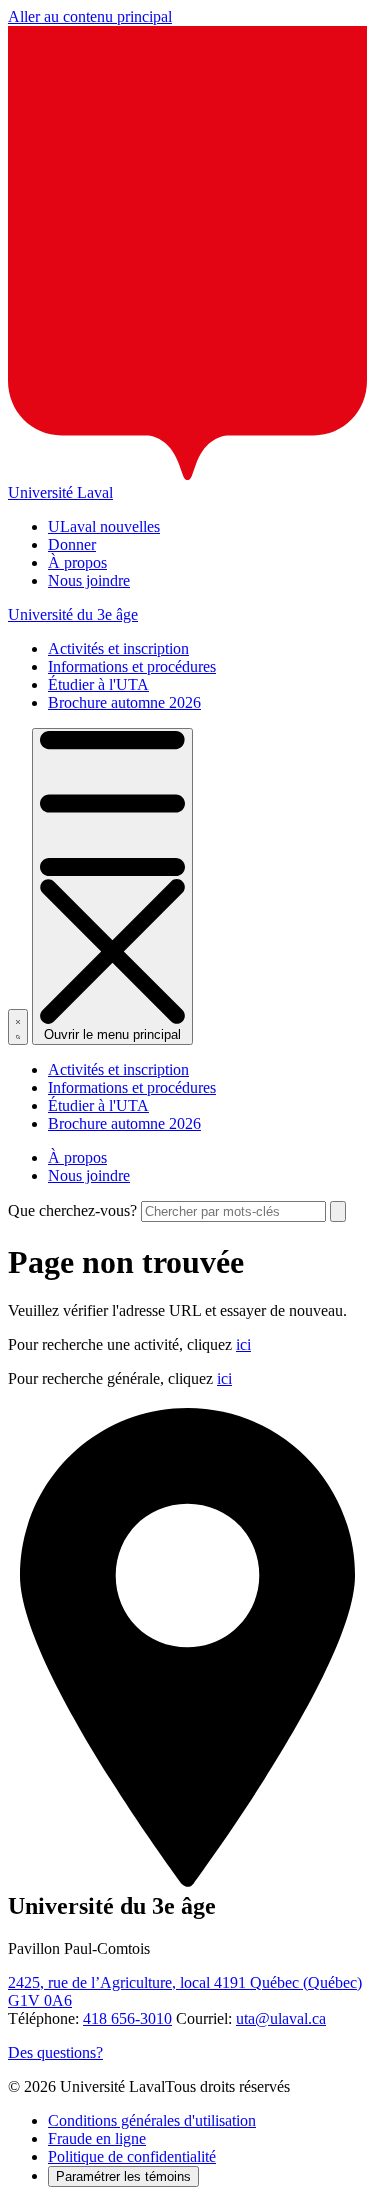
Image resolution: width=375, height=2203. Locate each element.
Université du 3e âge (73, 614)
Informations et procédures (132, 666)
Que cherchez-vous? (72, 1210)
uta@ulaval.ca (281, 2018)
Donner (72, 544)
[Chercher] (18, 1027)
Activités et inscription (118, 648)
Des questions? (55, 2052)
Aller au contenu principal (90, 16)
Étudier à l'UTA (98, 684)
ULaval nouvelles (104, 526)
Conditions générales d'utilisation (152, 2120)
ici (243, 1344)
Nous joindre (89, 580)
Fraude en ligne (97, 2138)
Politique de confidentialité (132, 2156)
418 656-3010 (127, 2018)
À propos (77, 562)
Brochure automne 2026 (124, 702)
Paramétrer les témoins (123, 2176)
